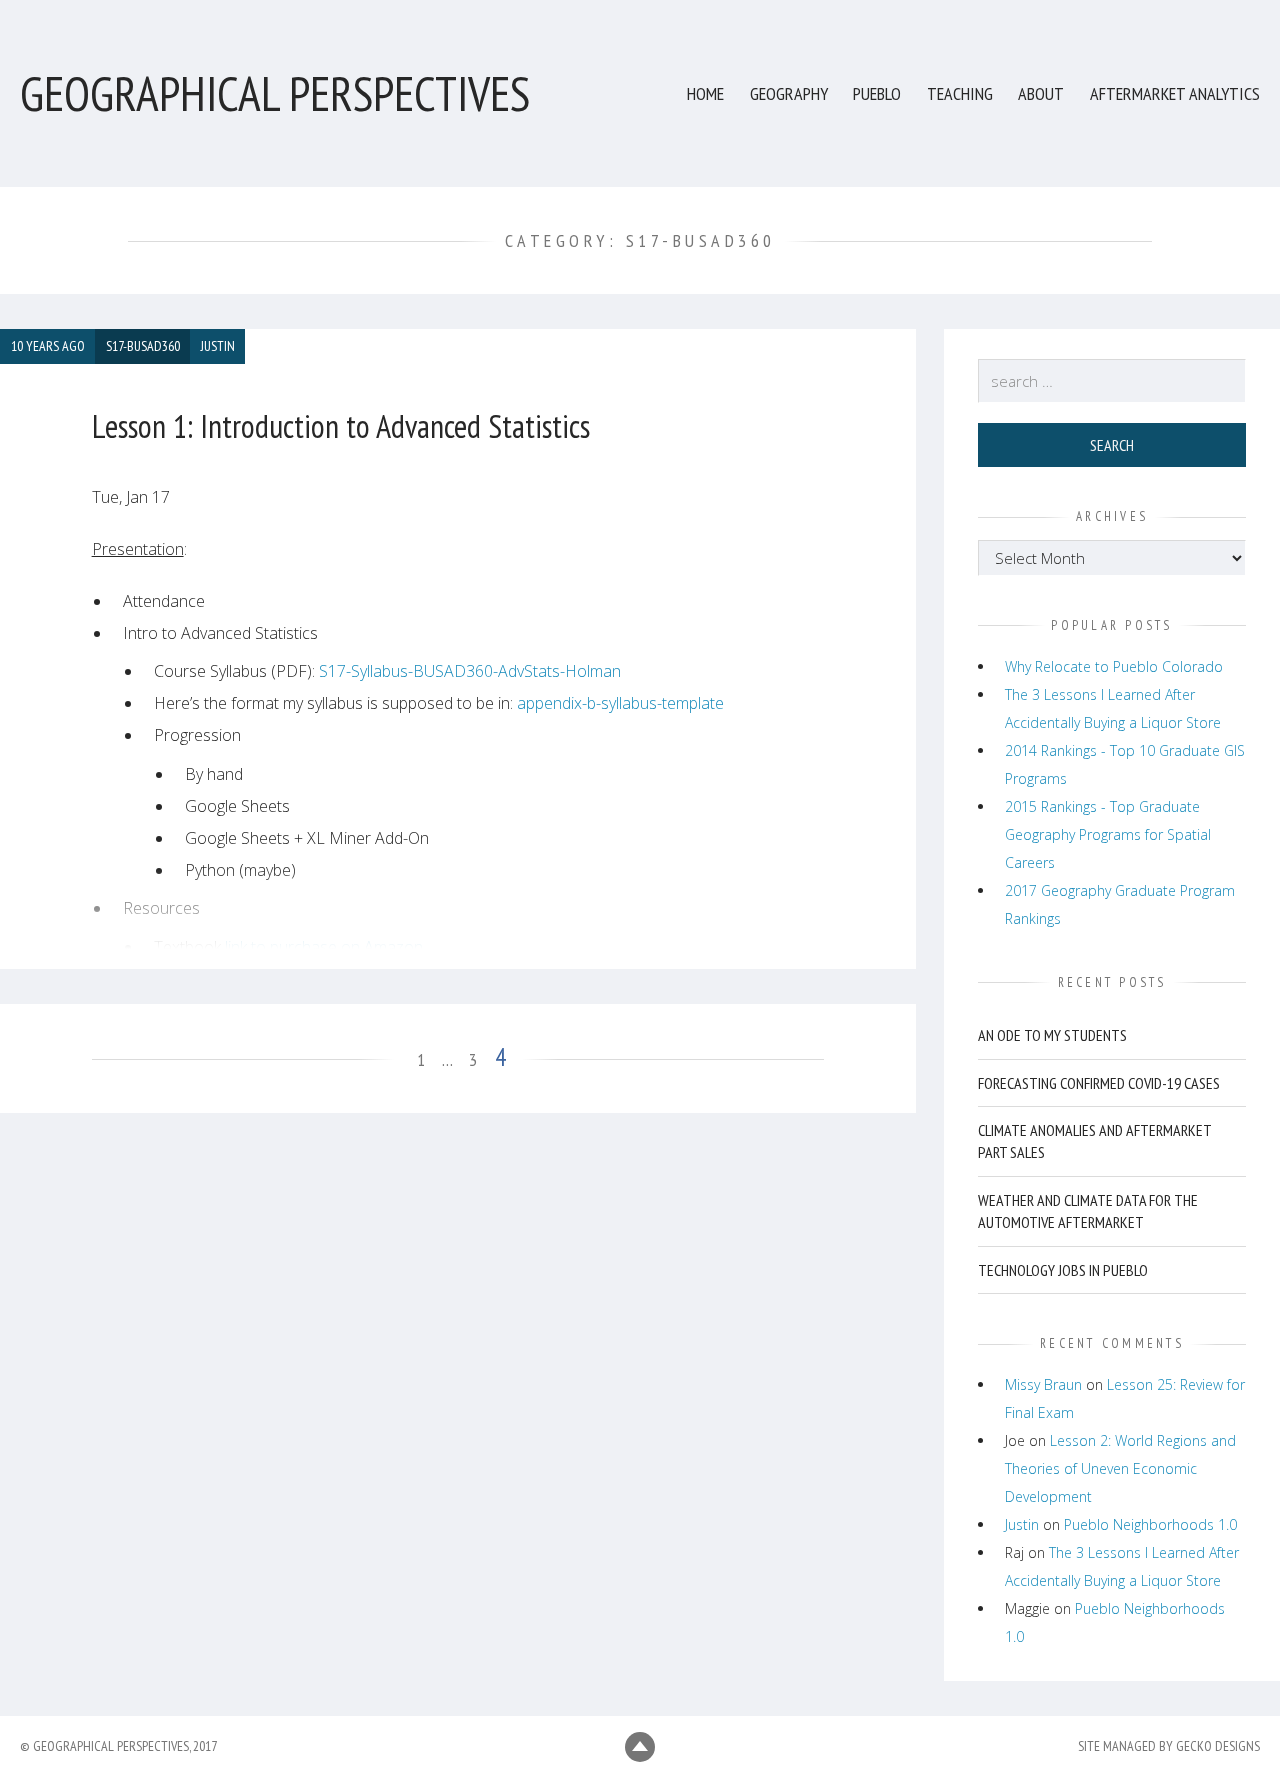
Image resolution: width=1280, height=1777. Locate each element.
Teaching (960, 93)
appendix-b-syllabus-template (620, 703)
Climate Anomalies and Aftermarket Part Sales (1094, 1141)
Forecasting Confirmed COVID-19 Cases (1099, 1083)
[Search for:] (1112, 381)
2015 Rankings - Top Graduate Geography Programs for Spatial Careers (1108, 834)
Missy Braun (1043, 1384)
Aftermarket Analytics (1175, 93)
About (1041, 93)
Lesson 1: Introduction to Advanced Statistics (341, 426)
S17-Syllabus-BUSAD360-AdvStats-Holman (470, 671)
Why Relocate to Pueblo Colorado (1114, 666)
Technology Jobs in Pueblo (1063, 1270)
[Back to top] (640, 1747)
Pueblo (877, 93)
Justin (1022, 1524)
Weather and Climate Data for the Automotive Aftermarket (1088, 1211)
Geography (789, 93)
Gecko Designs (1218, 1746)
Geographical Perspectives (275, 93)
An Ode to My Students (1052, 1035)
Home (705, 93)
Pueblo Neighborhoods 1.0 (1150, 1524)
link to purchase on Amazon (324, 947)
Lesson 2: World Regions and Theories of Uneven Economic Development (1120, 1468)
